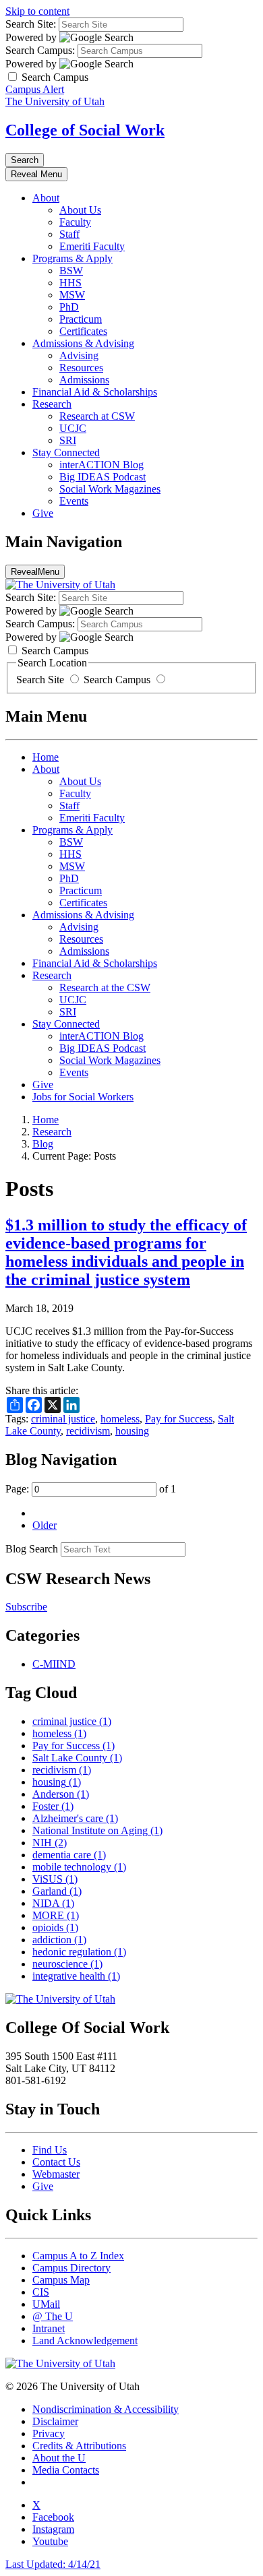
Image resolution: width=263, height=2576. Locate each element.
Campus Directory (71, 2268)
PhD (69, 307)
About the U (59, 2458)
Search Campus (117, 680)
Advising (79, 355)
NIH (50, 1843)
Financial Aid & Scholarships (95, 392)
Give (43, 513)
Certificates (83, 331)
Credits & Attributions (79, 2446)
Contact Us (56, 2162)
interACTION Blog (101, 465)
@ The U (53, 2316)
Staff (69, 234)
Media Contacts (66, 2470)
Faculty (75, 222)
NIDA (53, 1903)
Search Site (41, 680)
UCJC (73, 428)
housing (132, 1431)
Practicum (81, 319)
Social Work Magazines (110, 489)
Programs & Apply (72, 258)
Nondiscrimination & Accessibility (106, 2409)
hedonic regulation (79, 1952)
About (46, 198)
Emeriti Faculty (92, 246)
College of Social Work (85, 130)
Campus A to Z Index (78, 2256)
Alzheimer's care (75, 1818)
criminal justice (63, 1419)
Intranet (49, 2328)
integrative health (76, 1976)
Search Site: (31, 24)
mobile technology (79, 1867)
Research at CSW (97, 416)
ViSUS (55, 1879)
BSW (71, 271)
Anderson (61, 1794)
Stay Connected (66, 452)
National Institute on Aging (97, 1830)
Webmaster (56, 2174)
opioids (55, 1927)
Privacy (49, 2433)
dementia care (69, 1855)
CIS (41, 2292)
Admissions (84, 380)
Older (45, 1525)
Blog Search (32, 1549)
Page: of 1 (91, 1489)
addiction (59, 1940)
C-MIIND (54, 1664)
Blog (43, 1144)
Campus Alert (35, 89)
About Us (80, 210)
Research (52, 404)
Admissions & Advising (83, 343)
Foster (53, 1806)
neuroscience (67, 1964)
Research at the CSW (105, 987)
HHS (70, 283)
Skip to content (37, 11)
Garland (57, 1891)
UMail (46, 2304)
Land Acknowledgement (85, 2341)
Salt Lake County (77, 1758)
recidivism (88, 1431)
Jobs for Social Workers (83, 1097)
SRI (68, 440)
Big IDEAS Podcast (103, 477)
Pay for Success (179, 1419)
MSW (72, 295)
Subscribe (26, 1607)
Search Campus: (40, 50)
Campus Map (61, 2280)
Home (46, 757)
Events (74, 501)
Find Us (50, 2150)
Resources (81, 368)
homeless (120, 1419)
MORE (56, 1915)
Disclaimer (55, 2421)
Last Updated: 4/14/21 (53, 2564)
